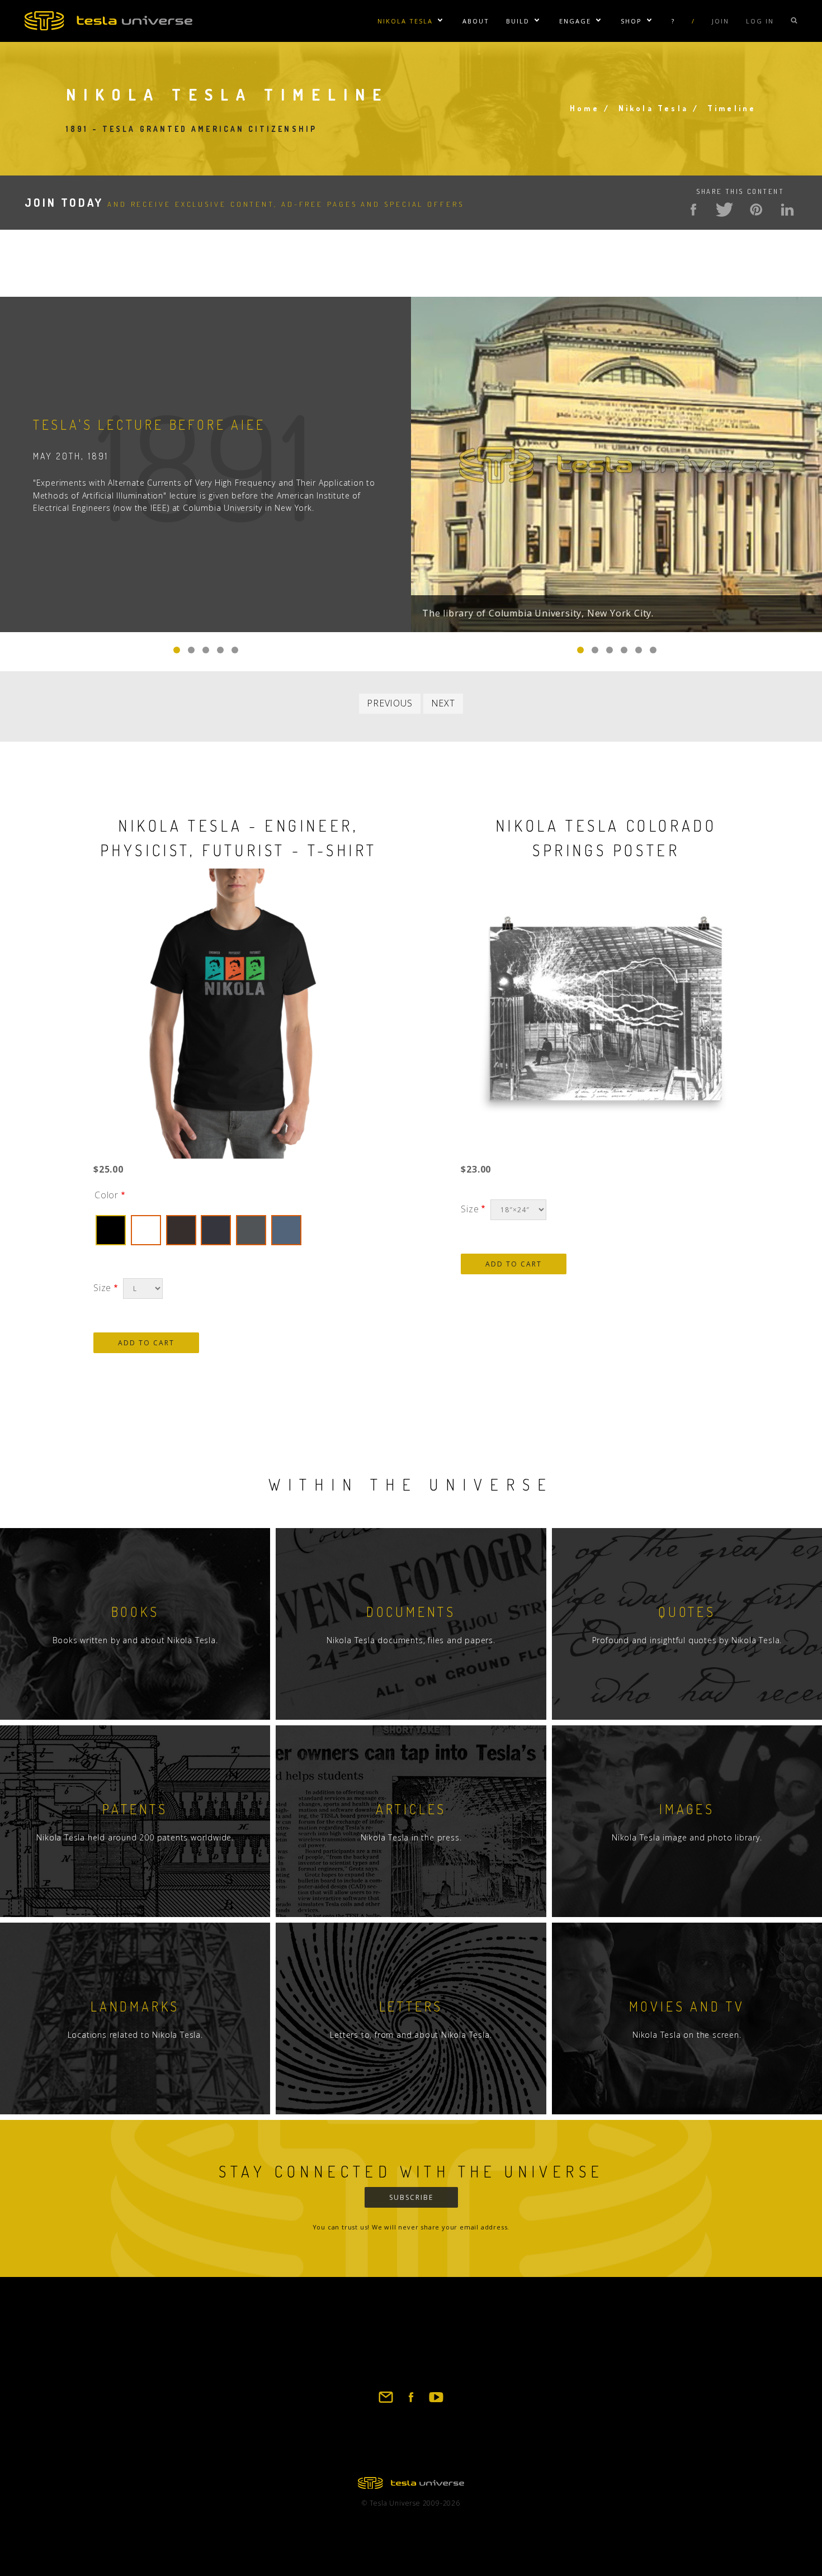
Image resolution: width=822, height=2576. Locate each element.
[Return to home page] (411, 2485)
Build (518, 21)
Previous (389, 703)
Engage (575, 21)
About (476, 21)
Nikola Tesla (405, 21)
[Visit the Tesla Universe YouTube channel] (436, 2402)
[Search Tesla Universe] (794, 21)
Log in (760, 21)
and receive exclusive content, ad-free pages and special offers (244, 204)
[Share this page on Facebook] (693, 210)
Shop (631, 21)
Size (102, 1288)
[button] (580, 650)
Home (585, 108)
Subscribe (411, 2197)
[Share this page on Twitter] (725, 210)
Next (443, 703)
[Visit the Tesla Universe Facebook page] (411, 2402)
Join (721, 21)
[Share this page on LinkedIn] (787, 210)
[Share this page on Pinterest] (756, 210)
